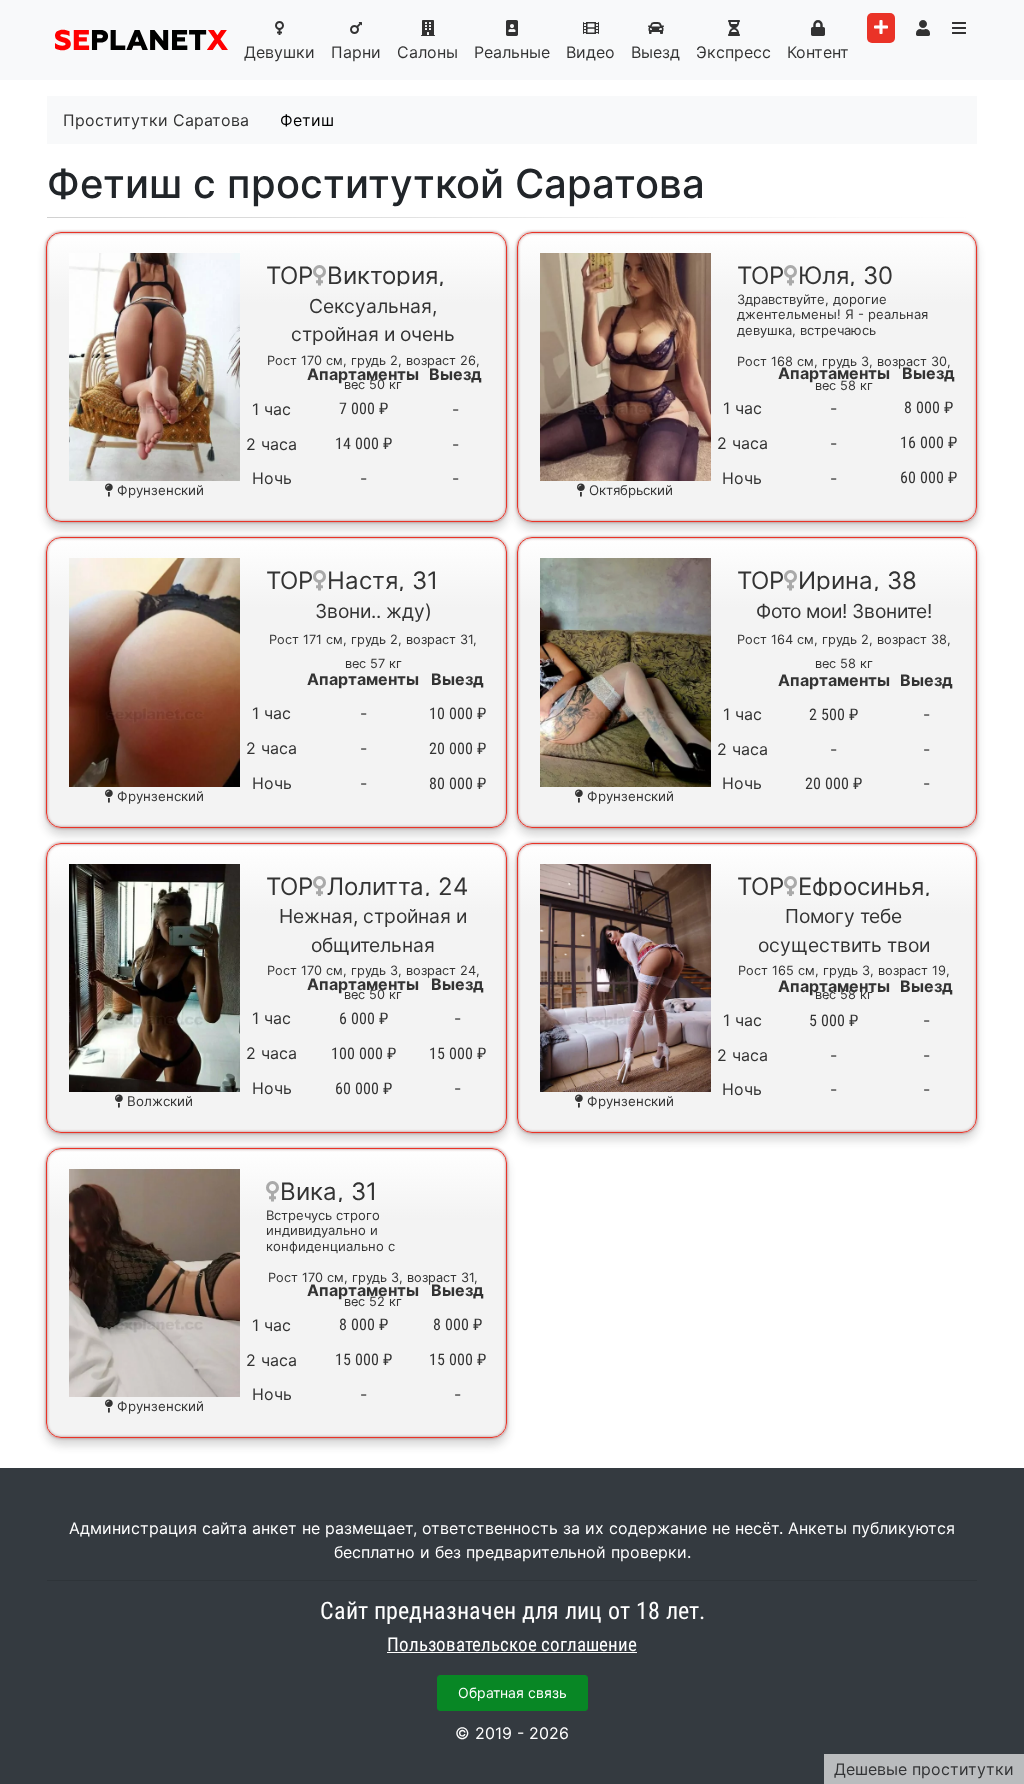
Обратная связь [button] (512, 1692)
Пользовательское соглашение (512, 1645)
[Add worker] (881, 28)
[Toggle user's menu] (923, 28)
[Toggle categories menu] (959, 28)
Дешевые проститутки (924, 1769)
